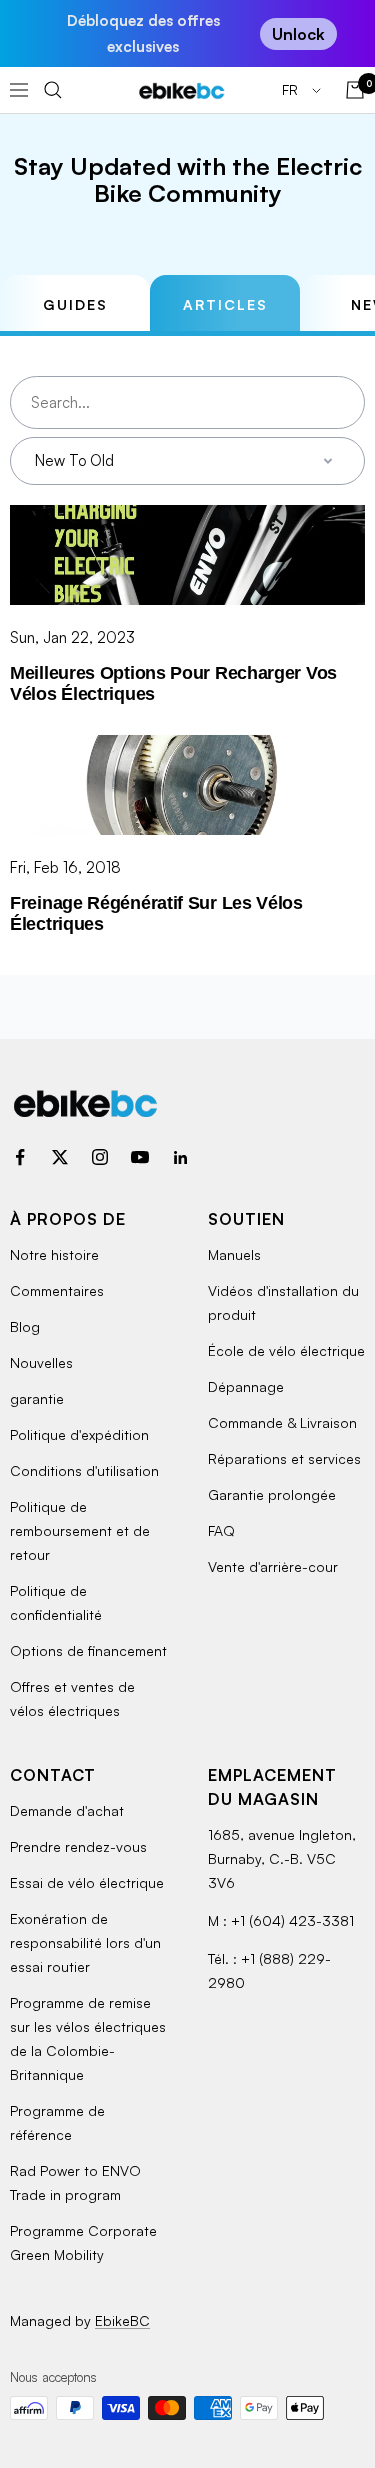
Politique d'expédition (79, 1434)
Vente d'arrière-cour (273, 1566)
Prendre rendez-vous (78, 1846)
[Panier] (355, 90)
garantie (37, 1398)
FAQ (221, 1530)
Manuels (234, 1254)
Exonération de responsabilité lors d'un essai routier (85, 1942)
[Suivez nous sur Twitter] (60, 1157)
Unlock (298, 34)
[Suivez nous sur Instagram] (100, 1157)
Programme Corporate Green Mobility (83, 2242)
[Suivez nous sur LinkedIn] (180, 1157)
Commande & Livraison (282, 1422)
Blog (25, 1326)
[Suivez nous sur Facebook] (20, 1157)
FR (292, 89)
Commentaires (57, 1290)
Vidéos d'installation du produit (283, 1302)
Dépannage (246, 1386)
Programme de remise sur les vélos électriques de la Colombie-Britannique (88, 2038)
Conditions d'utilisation (84, 1470)
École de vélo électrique (286, 1350)
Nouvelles (41, 1362)
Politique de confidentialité (56, 1602)
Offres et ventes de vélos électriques (72, 1698)
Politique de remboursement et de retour (80, 1530)
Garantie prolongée (272, 1494)
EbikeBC (122, 2320)
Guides (75, 304)
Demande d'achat (67, 1810)
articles (225, 304)
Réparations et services (284, 1458)
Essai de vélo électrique (87, 1882)
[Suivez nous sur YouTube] (140, 1157)
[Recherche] (53, 90)
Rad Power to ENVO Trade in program (75, 2182)
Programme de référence (57, 2122)
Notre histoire (54, 1254)
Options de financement (88, 1650)
